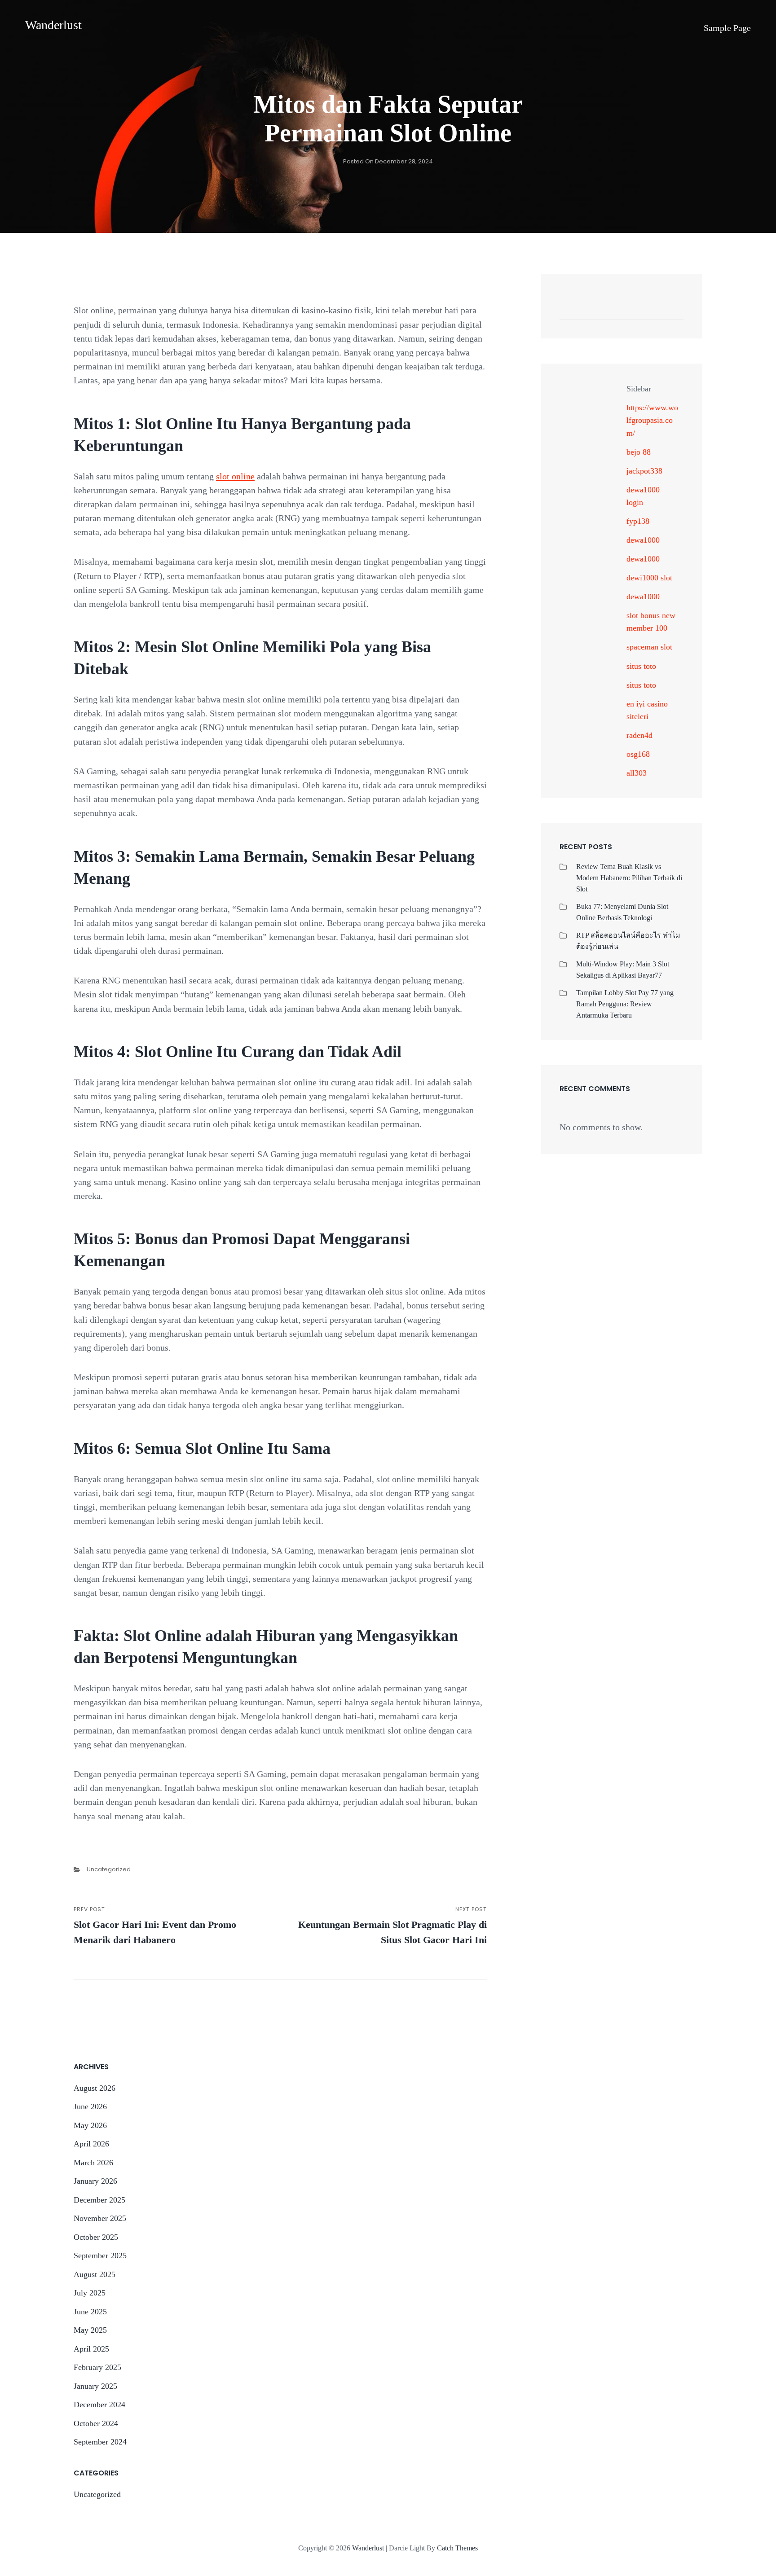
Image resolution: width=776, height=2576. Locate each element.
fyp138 (638, 521)
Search (672, 310)
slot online (235, 476)
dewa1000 (643, 540)
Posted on (388, 161)
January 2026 (95, 2181)
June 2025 (90, 2312)
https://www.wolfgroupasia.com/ (652, 420)
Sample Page (727, 28)
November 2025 (100, 2218)
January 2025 (95, 2386)
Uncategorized (109, 1869)
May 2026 (90, 2125)
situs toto (641, 666)
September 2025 (100, 2256)
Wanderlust (53, 25)
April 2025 (91, 2349)
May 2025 (90, 2330)
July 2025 (90, 2293)
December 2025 (99, 2200)
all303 (637, 773)
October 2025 (96, 2237)
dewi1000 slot (649, 578)
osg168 (638, 754)
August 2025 (95, 2274)
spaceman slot (649, 647)
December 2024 (99, 2405)
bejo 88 (639, 452)
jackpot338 (644, 471)
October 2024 (96, 2423)
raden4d (639, 735)
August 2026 (95, 2088)
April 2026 (91, 2144)
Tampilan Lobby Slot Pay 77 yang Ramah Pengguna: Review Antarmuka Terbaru (625, 1004)
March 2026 (93, 2163)
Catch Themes (457, 2548)
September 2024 (100, 2442)
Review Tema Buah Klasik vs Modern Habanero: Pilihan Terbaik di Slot (629, 878)
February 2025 (97, 2367)
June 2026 (90, 2106)
